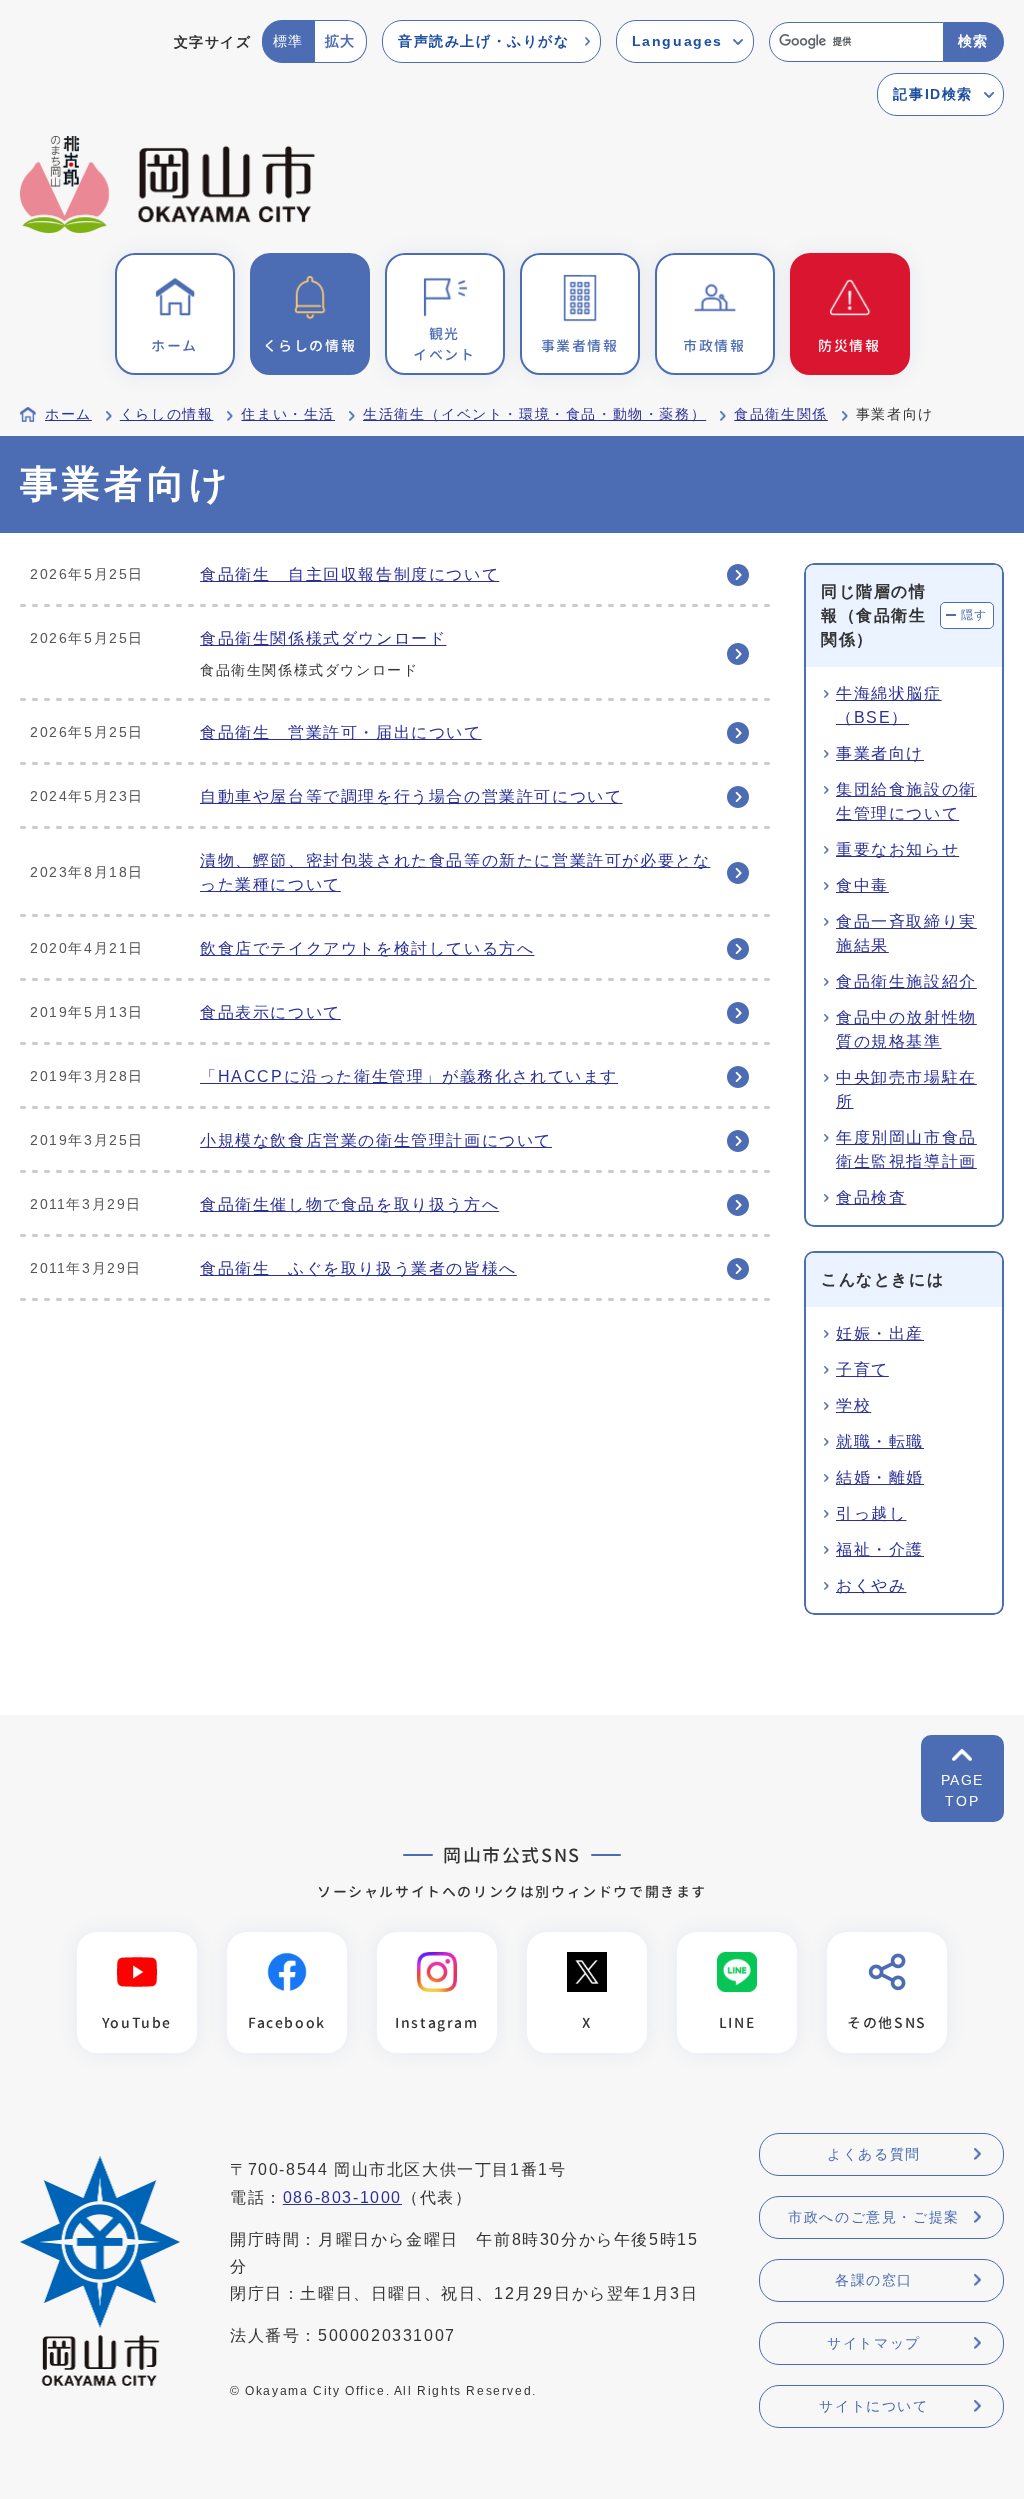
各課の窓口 (874, 2280)
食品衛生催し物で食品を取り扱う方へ (349, 1204)
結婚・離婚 (880, 1477)
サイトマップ (874, 2343)
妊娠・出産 (880, 1333)
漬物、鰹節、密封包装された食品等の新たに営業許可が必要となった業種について (455, 872)
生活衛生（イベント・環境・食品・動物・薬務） (534, 414)
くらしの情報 (167, 414)
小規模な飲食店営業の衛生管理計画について (376, 1140)
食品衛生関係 (781, 414)
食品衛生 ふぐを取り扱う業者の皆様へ (358, 1268)
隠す (974, 615)
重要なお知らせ (897, 849)
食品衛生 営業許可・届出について (341, 732)
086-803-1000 (342, 2197)
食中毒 (862, 885)
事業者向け (880, 753)
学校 (853, 1405)
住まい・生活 (288, 414)
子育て (862, 1369)
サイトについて (873, 2406)
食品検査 (871, 1197)
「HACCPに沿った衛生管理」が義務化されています (409, 1076)
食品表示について (270, 1012)
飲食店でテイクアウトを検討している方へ (367, 948)
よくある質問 (874, 2154)
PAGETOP (962, 1790)
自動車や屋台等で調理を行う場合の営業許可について (411, 796)
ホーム (68, 414)
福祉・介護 (880, 1549)
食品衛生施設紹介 (906, 981)
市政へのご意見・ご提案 (874, 2217)
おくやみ (871, 1585)
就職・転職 (880, 1441)
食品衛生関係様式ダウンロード (323, 638)
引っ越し (871, 1513)
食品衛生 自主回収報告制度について (349, 574)
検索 (973, 41)
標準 (288, 41)
